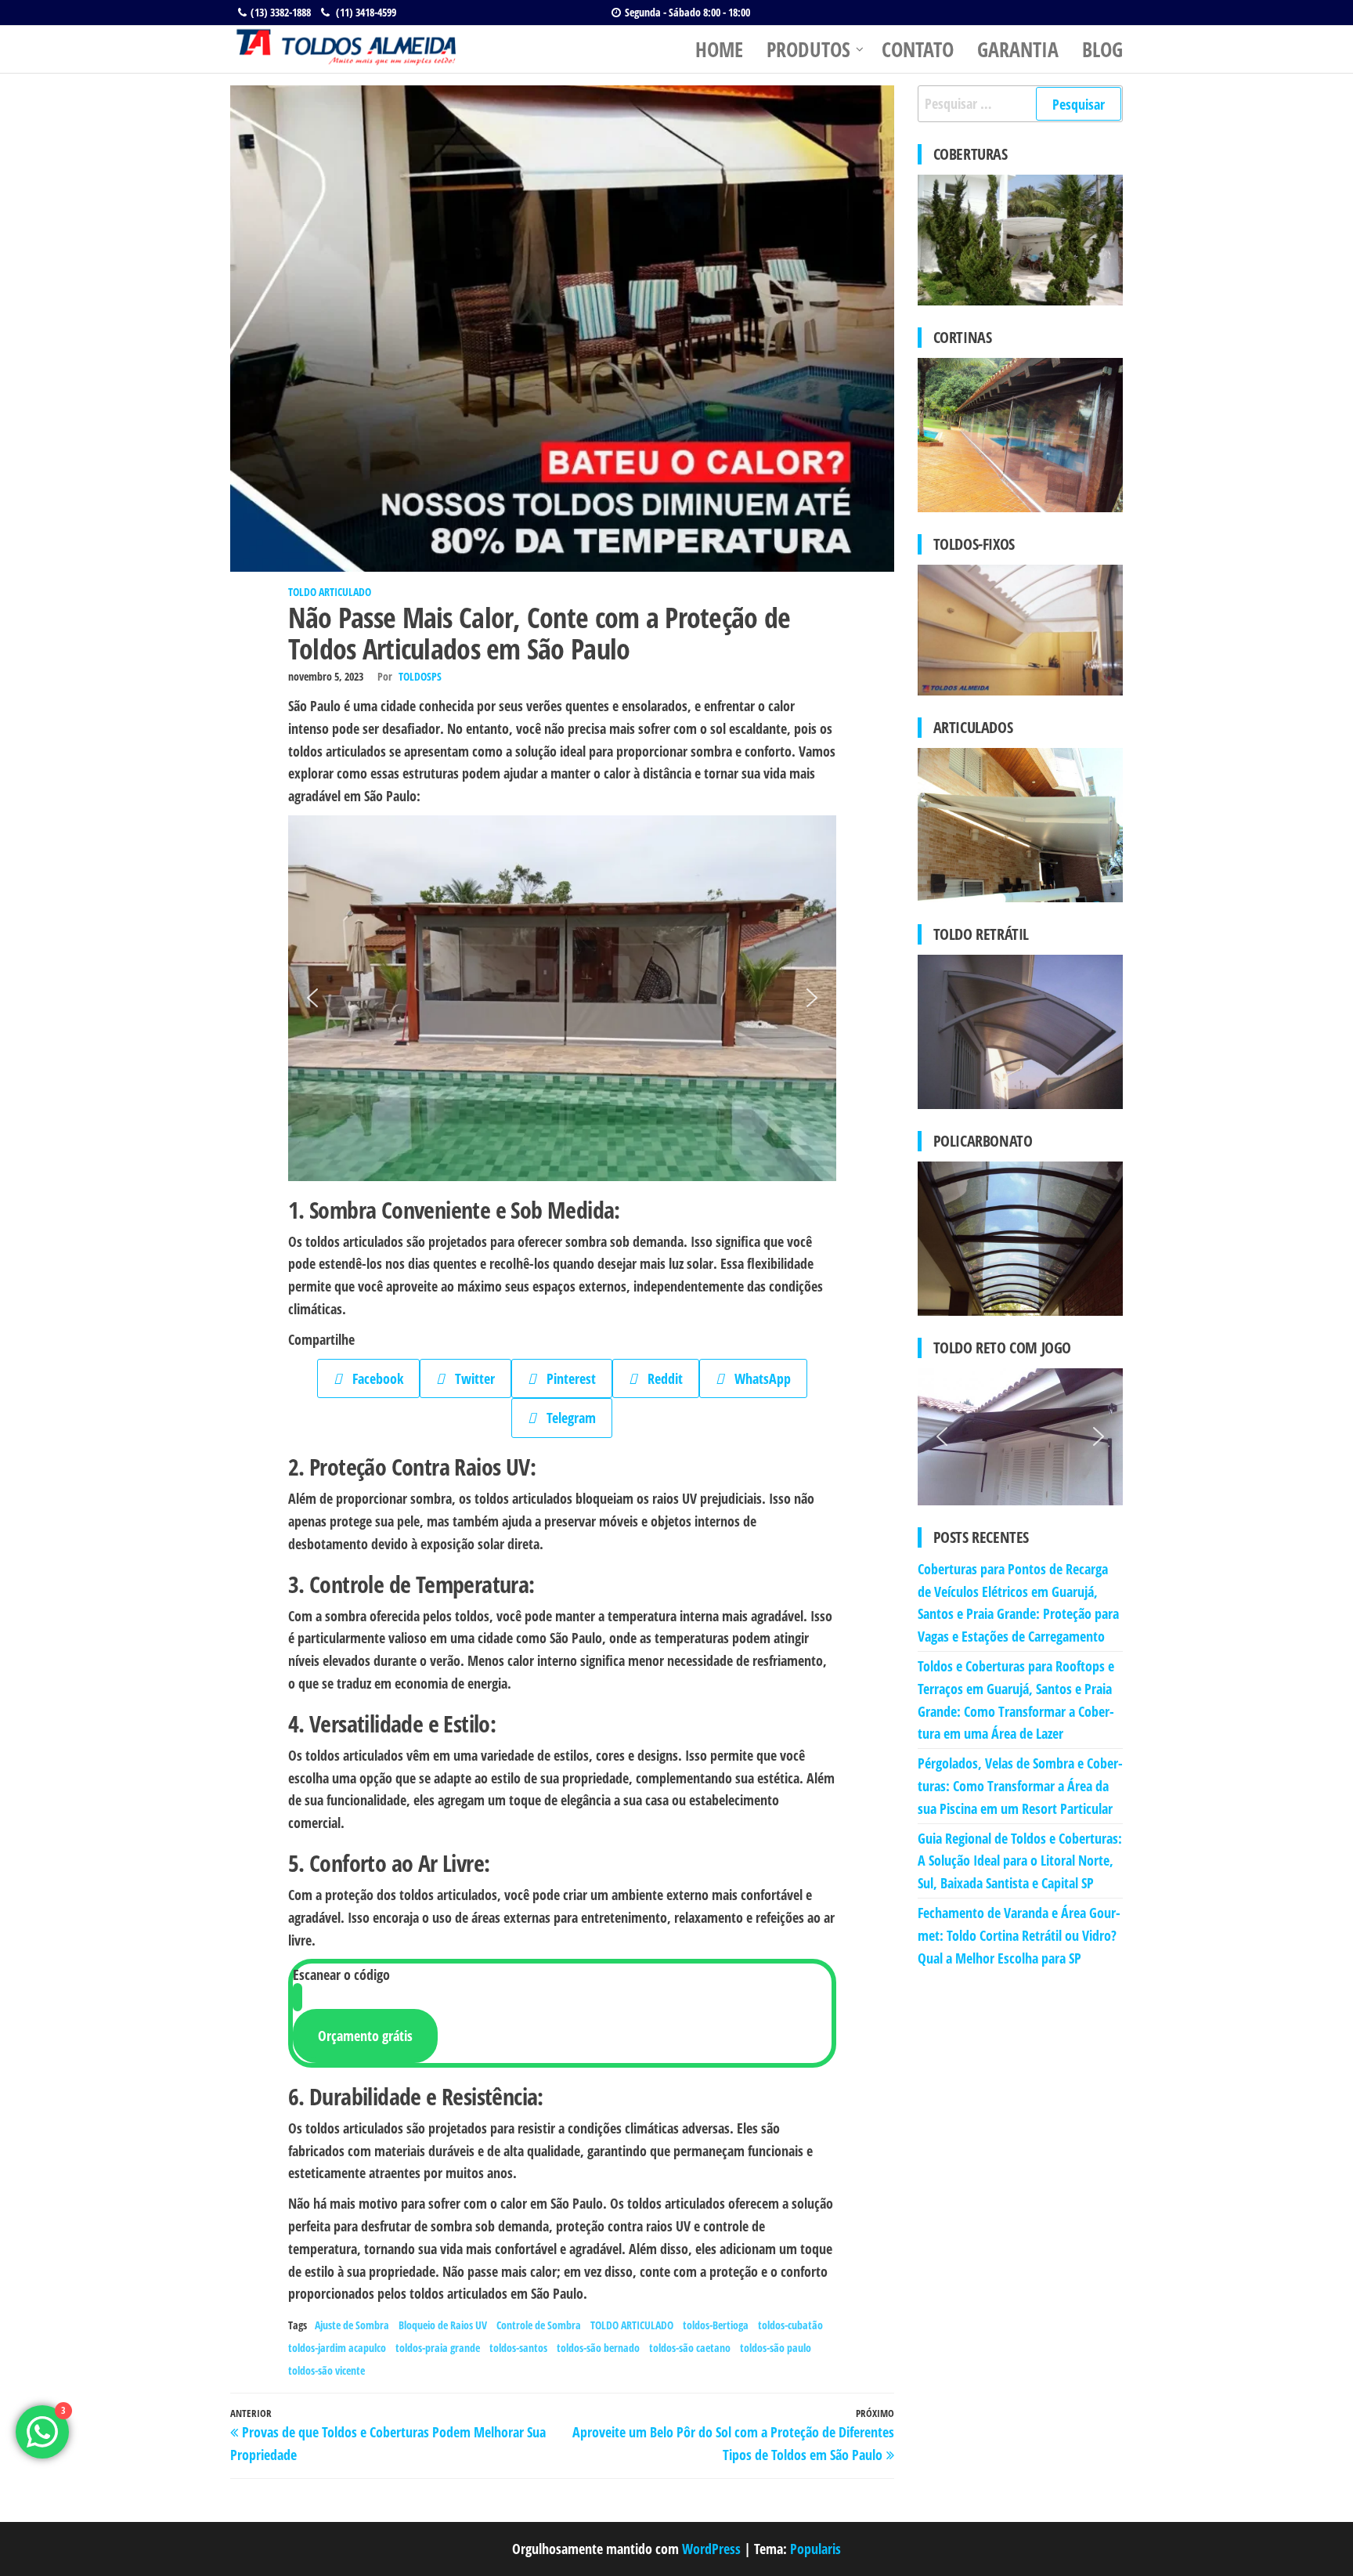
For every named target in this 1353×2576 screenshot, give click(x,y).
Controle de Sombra (539, 2325)
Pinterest (566, 1378)
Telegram (566, 1418)
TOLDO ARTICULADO (330, 592)
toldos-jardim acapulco (337, 2348)
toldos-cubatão (790, 2325)
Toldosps (420, 676)
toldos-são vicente (327, 2370)
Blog (1102, 49)
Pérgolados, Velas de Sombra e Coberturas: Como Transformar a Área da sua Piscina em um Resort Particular (1020, 1786)
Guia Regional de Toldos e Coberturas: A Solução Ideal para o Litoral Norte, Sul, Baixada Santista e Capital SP (1020, 1861)
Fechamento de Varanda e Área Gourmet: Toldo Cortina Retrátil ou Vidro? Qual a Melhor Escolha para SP (1019, 1935)
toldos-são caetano (690, 2348)
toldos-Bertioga (716, 2325)
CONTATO (918, 49)
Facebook (372, 1378)
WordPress (711, 2549)
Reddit (660, 1378)
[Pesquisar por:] (1021, 104)
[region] (1021, 1437)
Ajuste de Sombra (352, 2325)
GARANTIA (1018, 49)
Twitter (469, 1378)
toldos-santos (518, 2348)
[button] (312, 998)
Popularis (815, 2549)
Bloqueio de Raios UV (443, 2325)
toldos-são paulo (776, 2348)
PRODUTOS (808, 49)
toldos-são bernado (598, 2348)
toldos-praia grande (438, 2348)
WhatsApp (757, 1378)
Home (719, 49)
